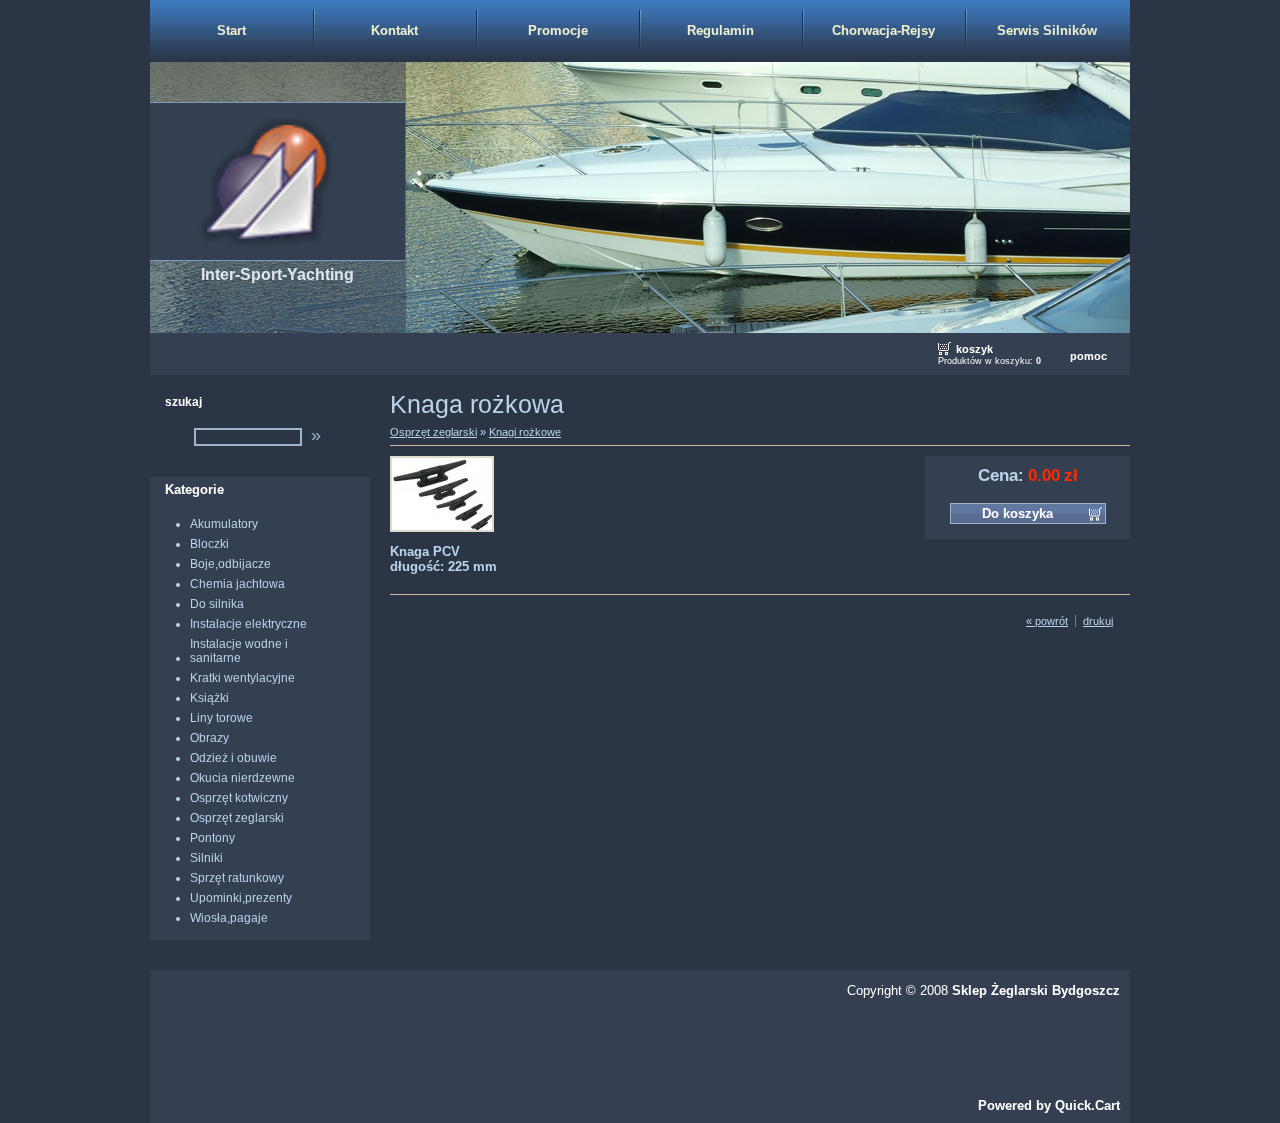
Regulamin (720, 30)
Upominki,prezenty (241, 898)
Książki (209, 698)
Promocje (558, 30)
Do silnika (217, 604)
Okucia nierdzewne (242, 778)
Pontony (212, 838)
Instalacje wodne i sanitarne (239, 651)
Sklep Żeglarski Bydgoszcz (1036, 990)
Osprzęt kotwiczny (239, 798)
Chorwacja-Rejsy (883, 30)
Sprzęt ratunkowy (237, 878)
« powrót (1047, 621)
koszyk (974, 349)
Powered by (1049, 1105)
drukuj (1098, 621)
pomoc (1088, 356)
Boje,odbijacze (230, 564)
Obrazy (209, 738)
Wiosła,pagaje (229, 918)
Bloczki (209, 544)
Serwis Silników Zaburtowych (1047, 42)
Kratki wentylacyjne (242, 678)
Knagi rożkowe (525, 432)
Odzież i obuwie (233, 758)
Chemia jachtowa (237, 584)
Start (231, 30)
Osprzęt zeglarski (237, 818)
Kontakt (394, 30)
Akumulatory (224, 524)
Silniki (206, 858)
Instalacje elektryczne (248, 624)
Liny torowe (221, 718)
